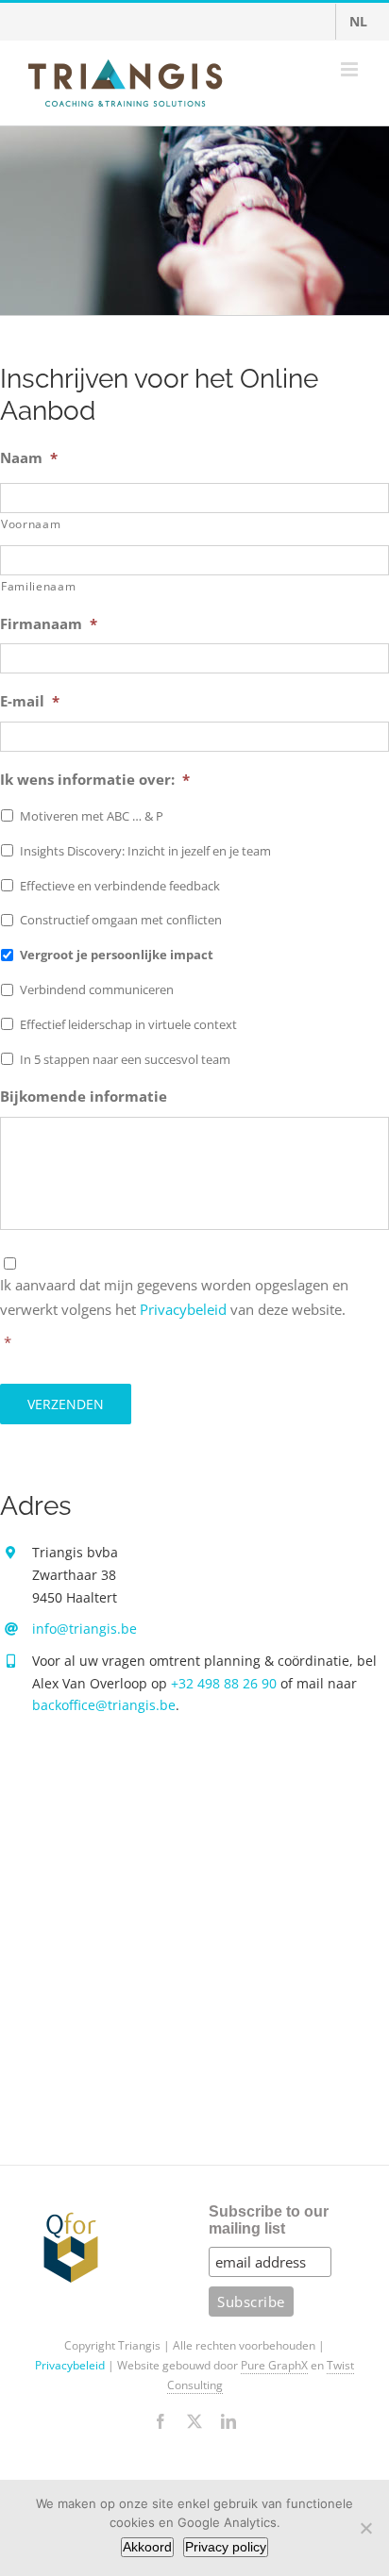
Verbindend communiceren (97, 989)
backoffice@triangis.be (104, 1705)
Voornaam (31, 524)
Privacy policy (226, 2547)
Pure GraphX (274, 2365)
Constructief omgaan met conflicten (121, 920)
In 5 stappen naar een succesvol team (125, 1059)
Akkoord (147, 2547)
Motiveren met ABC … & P (92, 816)
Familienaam (38, 586)
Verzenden (66, 1404)
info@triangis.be (85, 1629)
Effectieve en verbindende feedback (120, 886)
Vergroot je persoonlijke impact (117, 955)
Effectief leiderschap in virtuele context (128, 1024)
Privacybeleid (183, 1309)
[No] (365, 2528)
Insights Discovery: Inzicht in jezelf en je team (145, 851)
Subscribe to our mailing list (269, 2220)
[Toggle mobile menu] (351, 69)
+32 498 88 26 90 (224, 1683)
